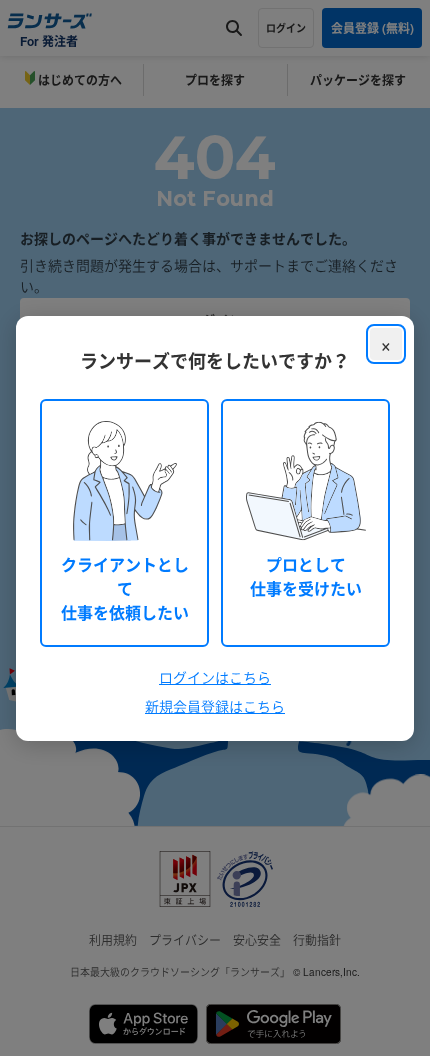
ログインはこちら (215, 677)
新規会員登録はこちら (215, 706)
